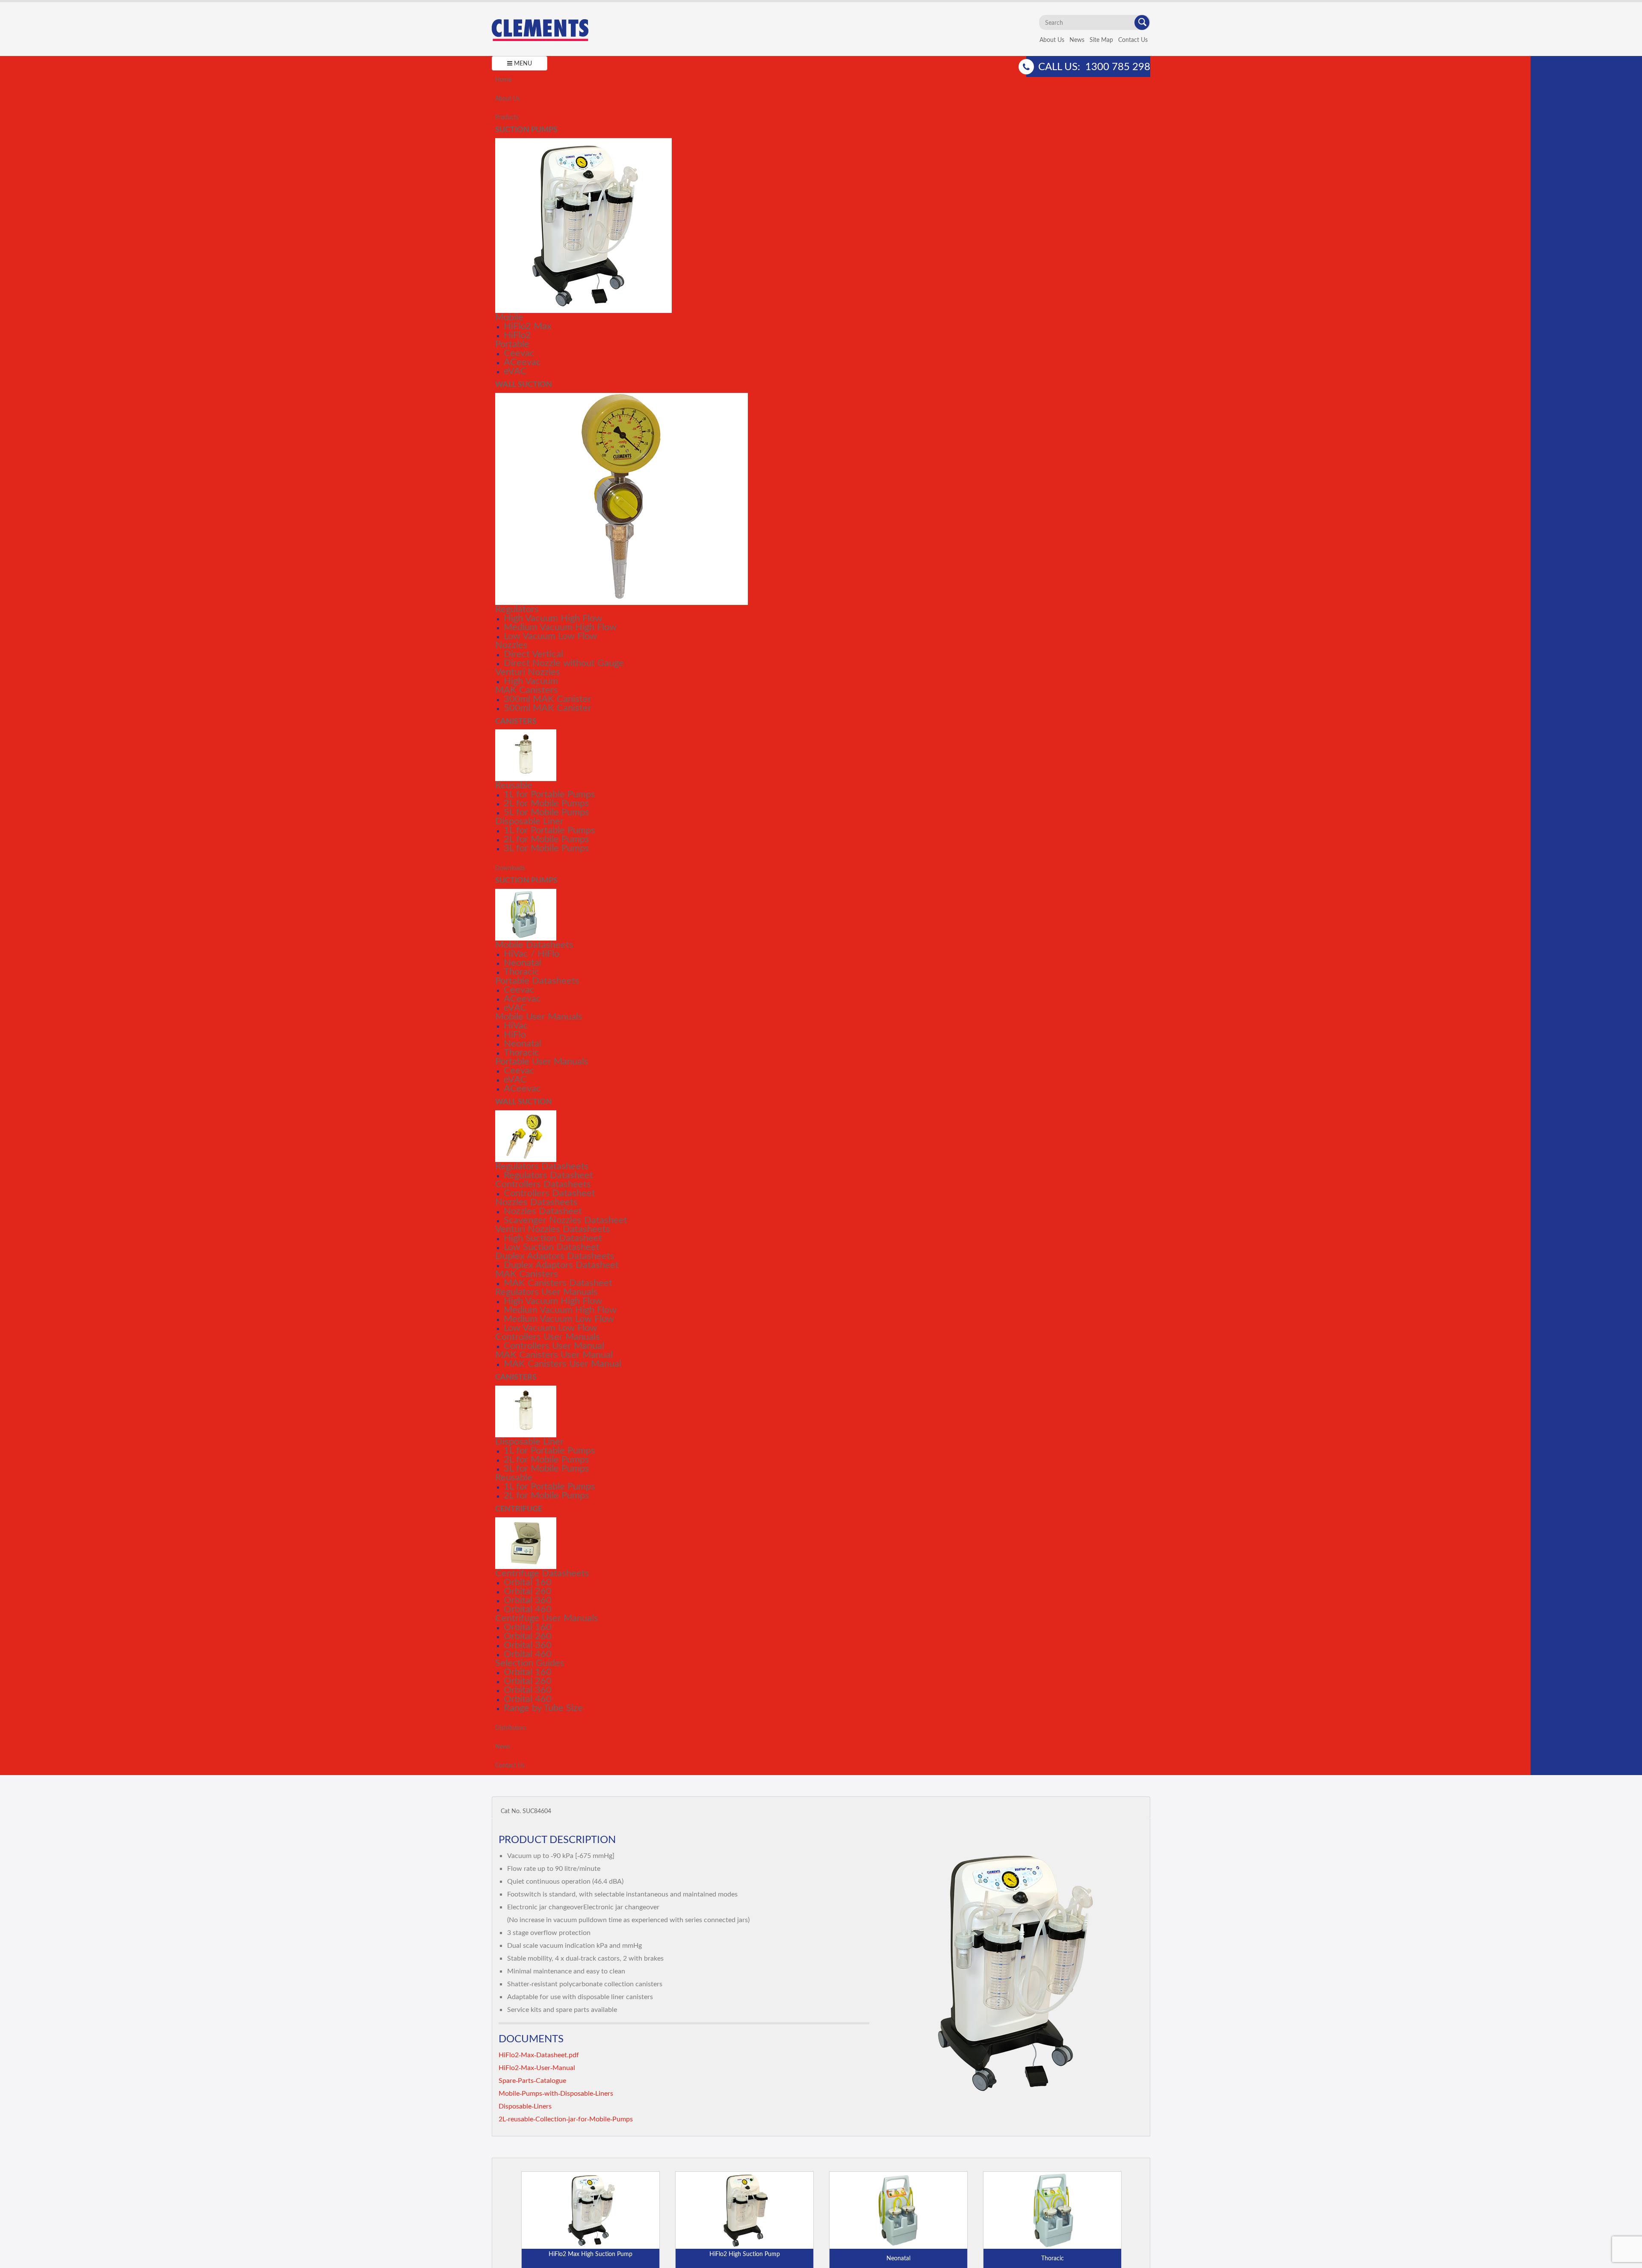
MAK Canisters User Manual (554, 1354)
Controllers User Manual (554, 1345)
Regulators (517, 609)
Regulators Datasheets (542, 1166)
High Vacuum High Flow (553, 618)
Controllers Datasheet (549, 1193)
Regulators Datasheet (548, 1175)
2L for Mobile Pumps (546, 803)
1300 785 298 (1118, 66)
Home (503, 79)
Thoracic (521, 971)
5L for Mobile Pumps (546, 812)
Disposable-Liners (525, 2106)
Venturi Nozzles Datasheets (553, 1228)
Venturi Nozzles (528, 671)
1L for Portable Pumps (549, 794)
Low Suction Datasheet (552, 1246)
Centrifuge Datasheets (542, 1573)
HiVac (516, 1025)
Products (507, 117)
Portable (512, 344)
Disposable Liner (529, 821)
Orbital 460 (528, 1609)
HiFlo (515, 1034)
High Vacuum (531, 680)
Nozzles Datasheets (536, 1202)
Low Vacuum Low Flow (550, 636)
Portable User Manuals (542, 1061)
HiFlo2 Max (528, 326)
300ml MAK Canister (548, 698)
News (1077, 40)
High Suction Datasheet (553, 1237)
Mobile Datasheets (534, 944)
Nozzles (511, 644)
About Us (1052, 40)
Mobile (509, 317)
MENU (522, 63)
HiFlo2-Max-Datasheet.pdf (539, 2054)
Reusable (514, 785)
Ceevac (519, 352)
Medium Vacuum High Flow (560, 627)
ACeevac (522, 361)
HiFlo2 (517, 335)
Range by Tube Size (543, 1707)
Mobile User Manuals (539, 1016)
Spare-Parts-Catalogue (532, 2080)
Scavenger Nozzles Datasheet (566, 1220)
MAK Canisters (527, 689)
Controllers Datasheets (543, 1184)
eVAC (515, 370)
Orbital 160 (528, 1582)
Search (1142, 22)
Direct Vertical (533, 653)
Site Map (1101, 40)
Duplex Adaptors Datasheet (561, 1264)
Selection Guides (530, 1662)
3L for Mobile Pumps (546, 848)
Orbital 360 (528, 1600)
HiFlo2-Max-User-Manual (537, 2067)
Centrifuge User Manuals (547, 1618)
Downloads (510, 868)
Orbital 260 (528, 1591)
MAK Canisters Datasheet (558, 1282)
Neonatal (523, 962)
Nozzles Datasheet (543, 1211)
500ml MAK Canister (548, 707)
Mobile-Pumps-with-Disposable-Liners (556, 2093)
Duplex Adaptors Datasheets (555, 1255)
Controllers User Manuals (548, 1336)
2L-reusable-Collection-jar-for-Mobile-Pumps (566, 2119)
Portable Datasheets (537, 980)
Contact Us (1133, 40)
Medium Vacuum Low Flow (559, 1318)
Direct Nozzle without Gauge (564, 662)
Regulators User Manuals (546, 1291)
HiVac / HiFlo (532, 953)
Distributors (511, 1727)
